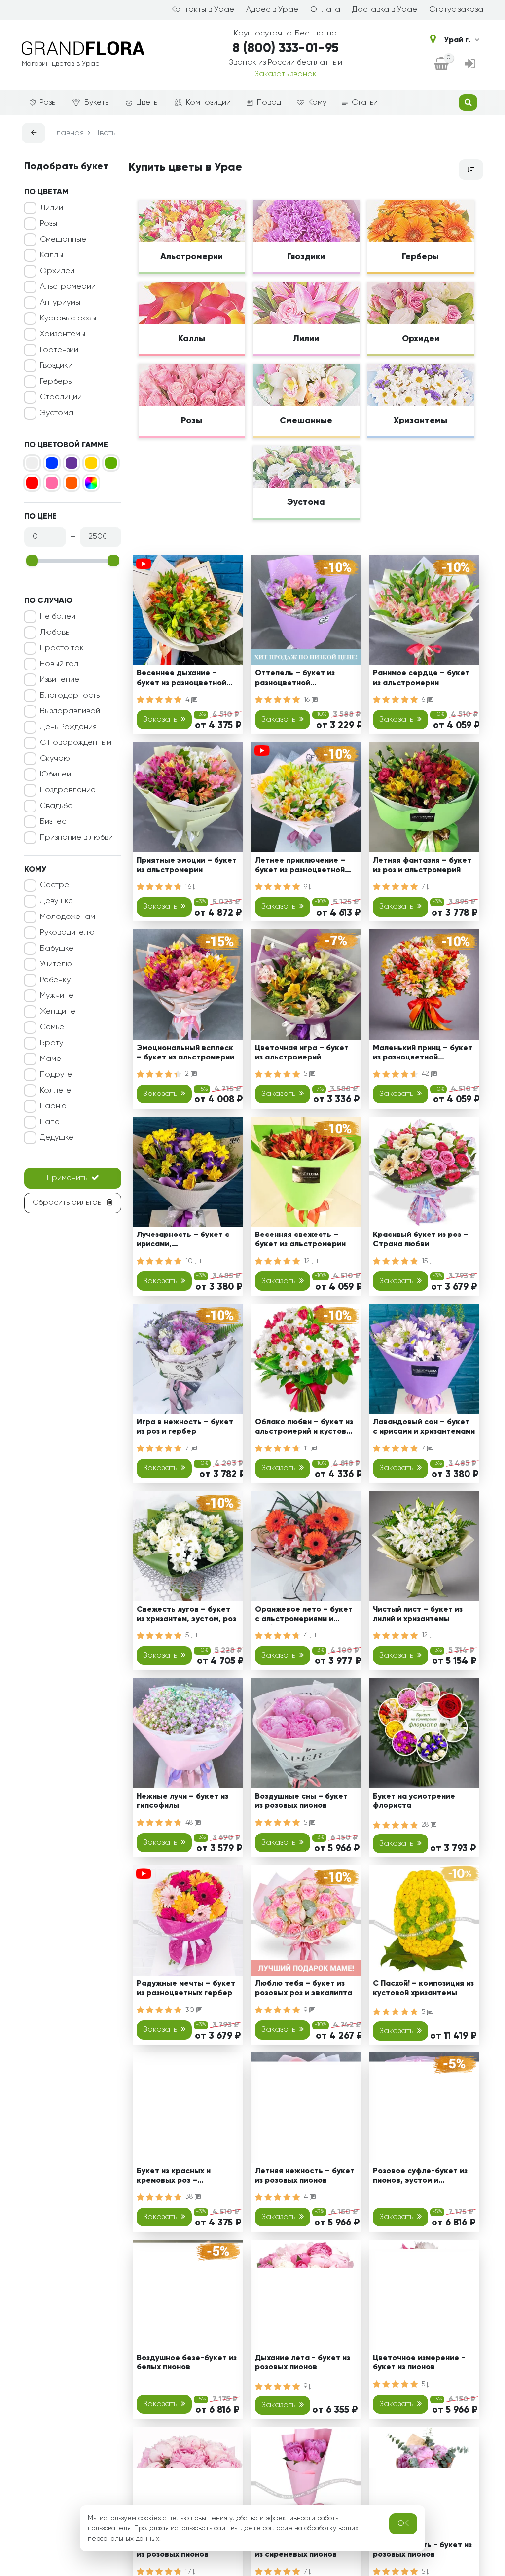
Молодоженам (68, 917)
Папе (50, 1122)
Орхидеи (57, 271)
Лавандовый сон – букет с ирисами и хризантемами (424, 1427)
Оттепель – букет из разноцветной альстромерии (295, 680)
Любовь (54, 633)
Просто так (62, 648)
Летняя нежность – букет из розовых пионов (305, 2176)
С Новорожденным (76, 743)
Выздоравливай (70, 711)
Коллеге (55, 1091)
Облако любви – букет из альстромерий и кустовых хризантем (306, 1429)
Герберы (56, 382)
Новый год (59, 664)
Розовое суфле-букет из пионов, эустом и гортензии (420, 2177)
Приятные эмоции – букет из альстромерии (187, 865)
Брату (52, 1043)
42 (426, 1074)
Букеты (97, 103)
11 (307, 1448)
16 (308, 700)
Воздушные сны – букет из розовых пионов (301, 1801)
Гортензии (59, 350)
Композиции (208, 103)
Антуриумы (60, 303)
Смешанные (63, 240)
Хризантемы (63, 334)
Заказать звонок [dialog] (286, 74)
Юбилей (55, 775)
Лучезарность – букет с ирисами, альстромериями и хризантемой (183, 1241)
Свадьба (56, 806)
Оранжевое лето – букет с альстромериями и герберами (304, 1616)
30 (191, 2010)
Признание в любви (76, 838)
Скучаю (55, 759)
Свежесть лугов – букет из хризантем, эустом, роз (186, 1614)
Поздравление (68, 790)
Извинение (60, 680)
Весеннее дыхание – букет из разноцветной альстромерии (181, 680)
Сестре (54, 885)
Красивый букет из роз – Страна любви (420, 1240)
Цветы (147, 103)
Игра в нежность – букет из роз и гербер (185, 1427)
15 (426, 1261)
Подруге (56, 1075)
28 (426, 1825)
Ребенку (55, 980)
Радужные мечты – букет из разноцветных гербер (186, 1989)
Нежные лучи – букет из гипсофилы (182, 1801)
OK (403, 2524)
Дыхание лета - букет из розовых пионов (303, 2363)
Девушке (56, 901)
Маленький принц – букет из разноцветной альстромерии (423, 1054)
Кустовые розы (68, 318)
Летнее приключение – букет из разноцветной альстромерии (300, 867)
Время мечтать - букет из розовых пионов (422, 2550)
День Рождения (68, 727)
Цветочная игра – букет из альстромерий (302, 1053)
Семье (52, 1027)
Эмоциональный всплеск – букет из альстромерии (185, 1053)
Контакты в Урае (203, 10)
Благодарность (70, 696)
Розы (48, 103)
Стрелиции (61, 397)
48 (190, 1823)
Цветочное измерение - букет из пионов (419, 2363)
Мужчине (57, 996)
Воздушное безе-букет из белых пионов (187, 2363)
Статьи (365, 103)
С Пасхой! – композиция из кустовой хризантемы (423, 1989)
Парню (53, 1106)
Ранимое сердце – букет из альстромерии (421, 678)
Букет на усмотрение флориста (414, 1801)
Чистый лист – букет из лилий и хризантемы (418, 1614)
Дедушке (57, 1138)
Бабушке (57, 949)
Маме (51, 1059)
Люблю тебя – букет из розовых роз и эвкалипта (304, 1989)
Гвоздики (56, 366)
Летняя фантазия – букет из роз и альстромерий (422, 865)
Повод (269, 103)
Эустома (57, 413)
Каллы (52, 255)
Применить (67, 1178)
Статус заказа (456, 10)
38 (190, 2197)
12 (308, 1261)
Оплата (325, 10)
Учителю (56, 964)
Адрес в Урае (272, 10)
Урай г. (457, 40)
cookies (149, 2518)
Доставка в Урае (385, 10)
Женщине (58, 1012)
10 (190, 1261)
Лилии (52, 208)
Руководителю (67, 933)
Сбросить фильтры (68, 1203)
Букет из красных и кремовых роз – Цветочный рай (174, 2177)
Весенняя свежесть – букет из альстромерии (300, 1240)
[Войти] (470, 65)
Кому (317, 103)
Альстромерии (68, 287)
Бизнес (53, 822)
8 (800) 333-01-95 (286, 49)
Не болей (58, 617)
